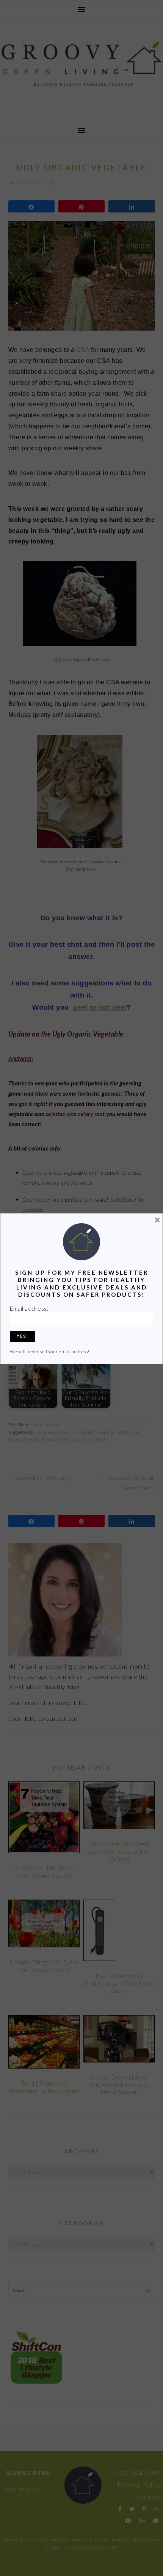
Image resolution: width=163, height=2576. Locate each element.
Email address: (29, 1308)
